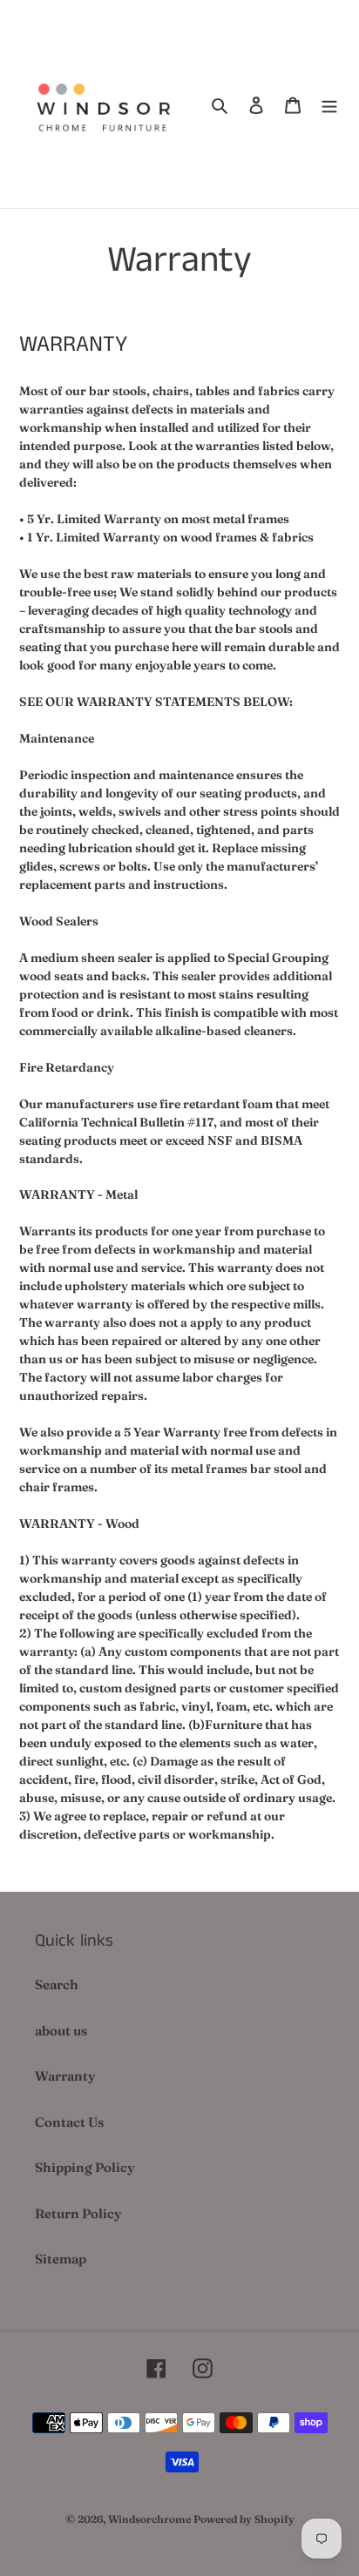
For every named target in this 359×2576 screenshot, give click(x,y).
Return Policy (78, 2213)
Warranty (65, 2076)
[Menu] (329, 104)
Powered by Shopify (244, 2519)
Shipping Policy (85, 2167)
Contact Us (69, 2122)
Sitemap (61, 2259)
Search (57, 1984)
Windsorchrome (149, 2519)
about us (61, 2031)
